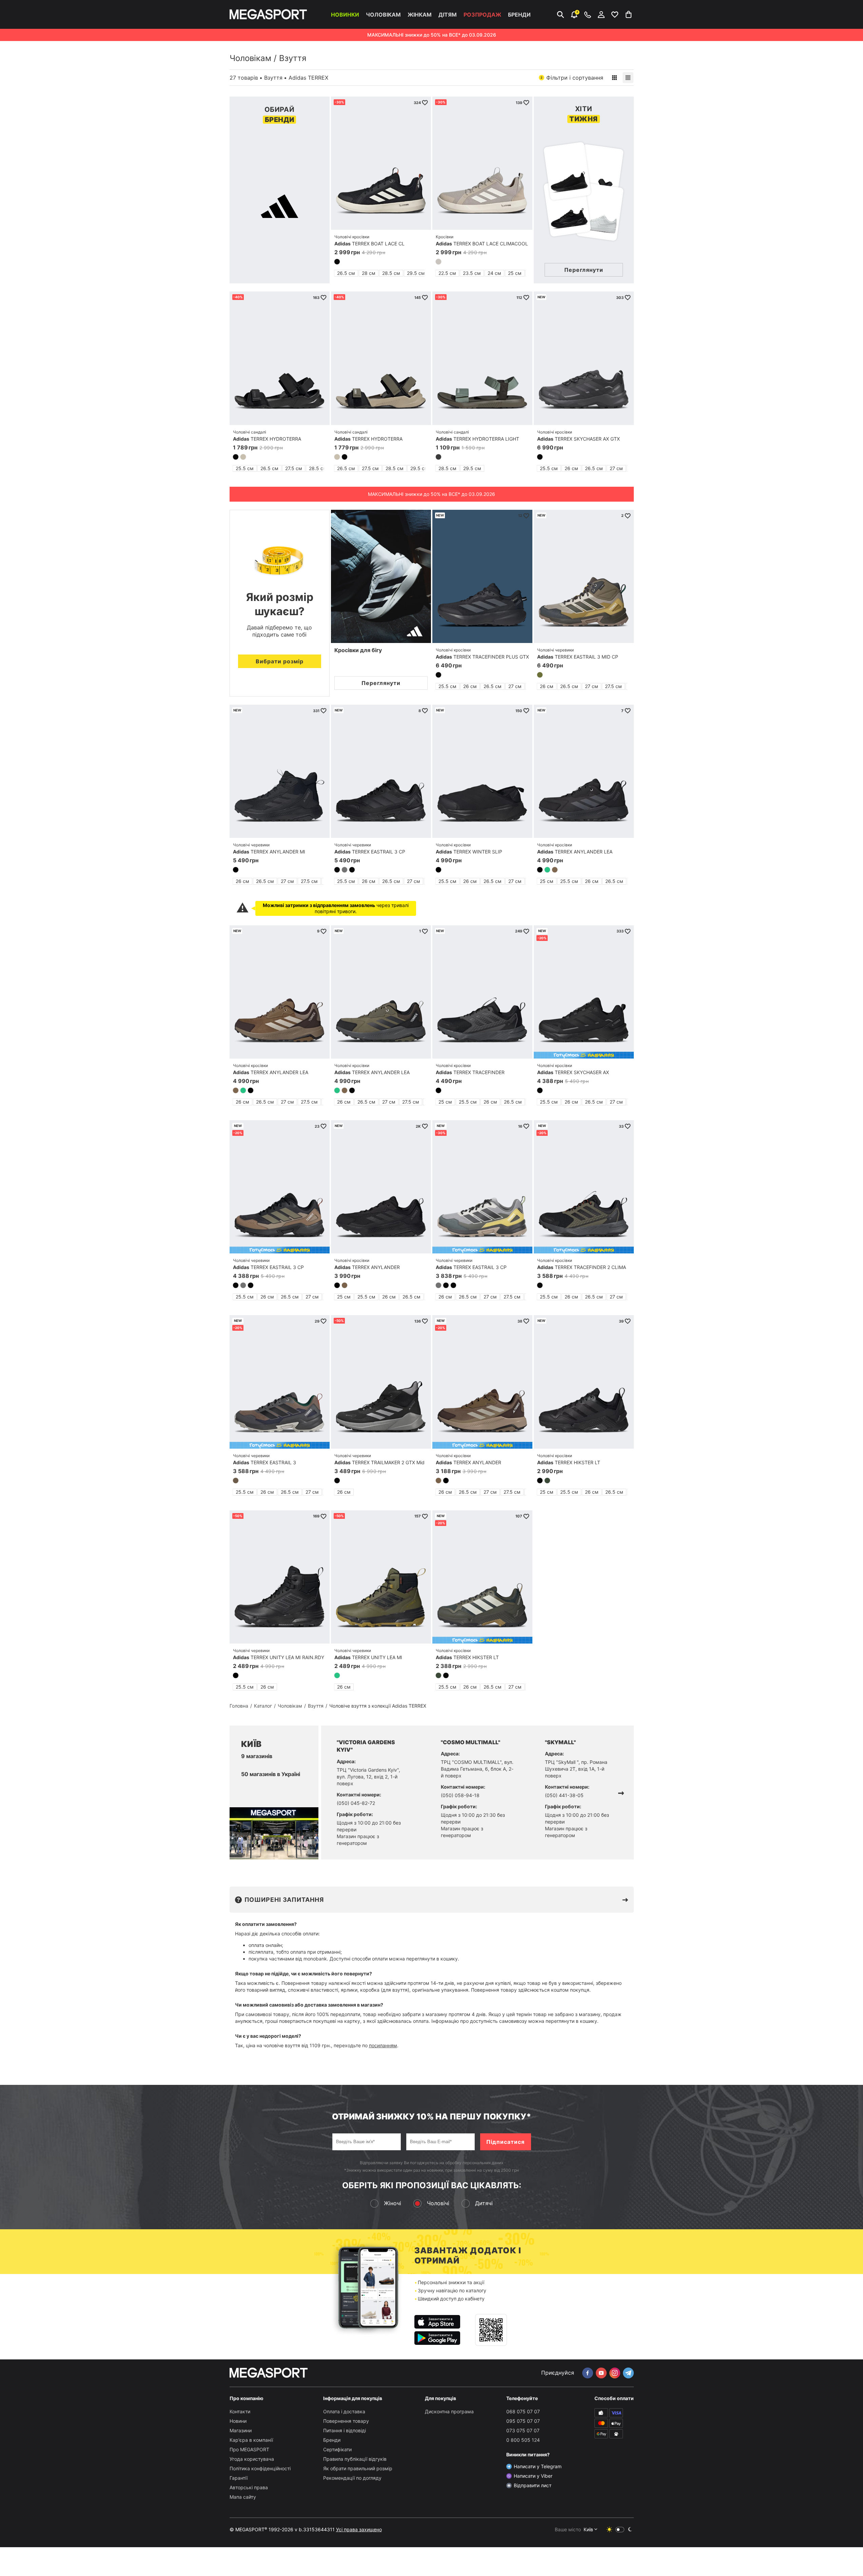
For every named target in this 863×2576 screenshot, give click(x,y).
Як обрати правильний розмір (358, 2468)
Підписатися (505, 2142)
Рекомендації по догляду (352, 2478)
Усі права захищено (359, 2529)
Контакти (240, 2411)
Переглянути (381, 683)
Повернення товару (346, 2421)
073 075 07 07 (523, 2430)
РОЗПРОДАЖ (482, 15)
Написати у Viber (533, 2476)
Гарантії (239, 2478)
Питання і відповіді (345, 2430)
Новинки (345, 15)
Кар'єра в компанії (251, 2440)
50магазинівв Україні (271, 1774)
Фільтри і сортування (572, 78)
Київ (588, 2529)
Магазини (241, 2430)
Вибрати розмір (280, 661)
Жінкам (420, 15)
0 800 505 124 (523, 2440)
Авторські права (249, 2487)
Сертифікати (337, 2449)
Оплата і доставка (344, 2411)
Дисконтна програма (449, 2411)
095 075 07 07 (523, 2421)
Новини (238, 2421)
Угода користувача (252, 2459)
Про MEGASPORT (249, 2449)
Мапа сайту (243, 2497)
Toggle (620, 2530)
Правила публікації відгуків (355, 2459)
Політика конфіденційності (260, 2468)
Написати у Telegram (538, 2466)
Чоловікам (383, 15)
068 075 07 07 (523, 2411)
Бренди (519, 15)
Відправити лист (533, 2485)
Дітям (448, 15)
